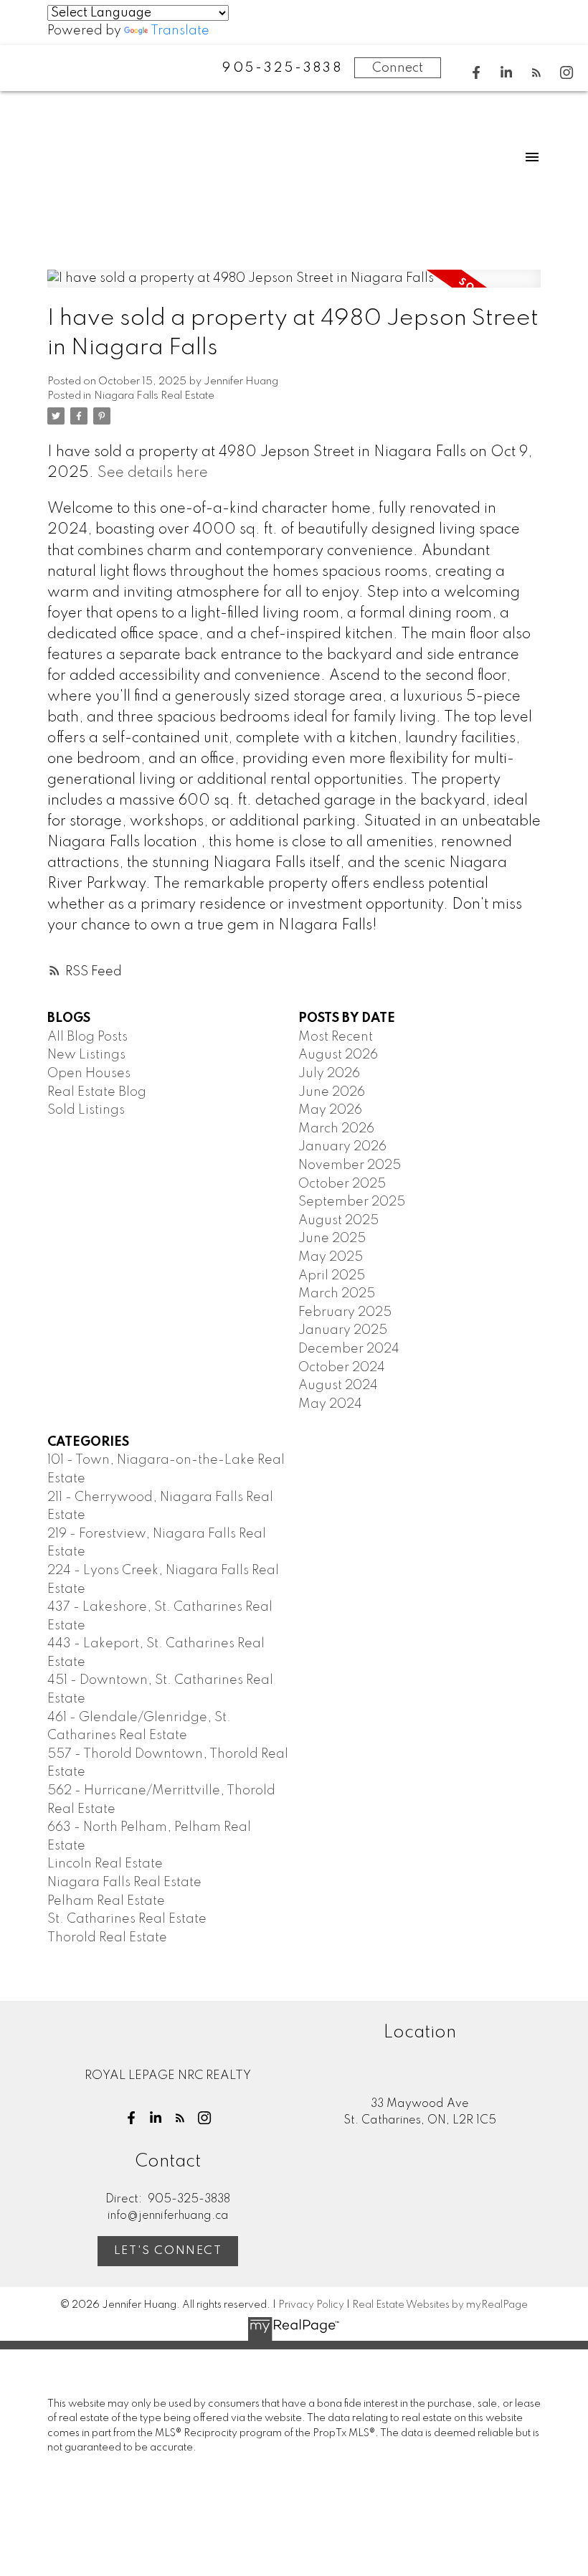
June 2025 (332, 1239)
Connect (398, 68)
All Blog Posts (87, 1037)
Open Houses (89, 1074)
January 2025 (343, 1330)
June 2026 (332, 1092)
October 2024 (342, 1368)
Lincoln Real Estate (105, 1864)
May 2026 (330, 1110)
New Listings (86, 1055)
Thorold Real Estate (107, 1938)
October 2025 (342, 1184)
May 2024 (330, 1404)
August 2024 (338, 1386)
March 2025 (337, 1294)
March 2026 (336, 1129)
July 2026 (329, 1074)
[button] (476, 72)
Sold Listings (86, 1110)
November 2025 (350, 1165)
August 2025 (338, 1221)
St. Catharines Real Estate (127, 1919)
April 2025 (332, 1276)
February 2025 (345, 1312)
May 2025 (331, 1257)
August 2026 (338, 1055)
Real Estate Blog (97, 1092)
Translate (180, 31)
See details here (153, 473)
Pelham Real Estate (106, 1901)
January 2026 (342, 1147)
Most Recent (336, 1037)
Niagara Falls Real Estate (154, 396)
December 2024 (349, 1349)
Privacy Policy (311, 2305)
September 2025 (352, 1202)
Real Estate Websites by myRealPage (440, 2305)
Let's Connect (168, 2251)
